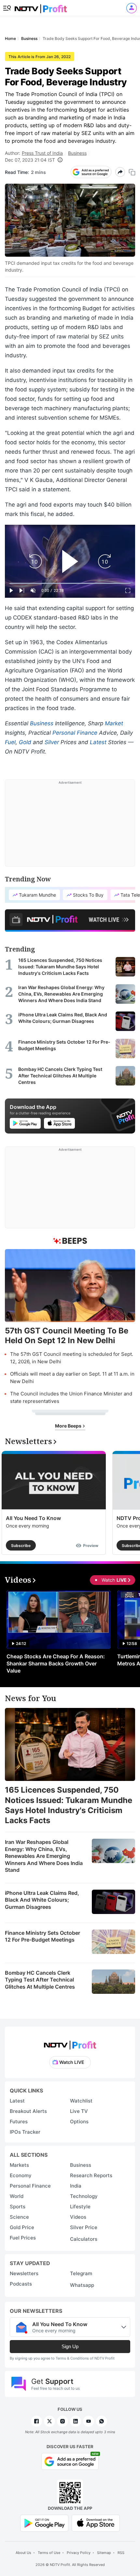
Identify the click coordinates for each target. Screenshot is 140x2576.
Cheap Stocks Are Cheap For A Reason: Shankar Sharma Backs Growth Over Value (56, 1663)
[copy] (132, 172)
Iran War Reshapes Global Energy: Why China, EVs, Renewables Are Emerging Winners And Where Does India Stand (44, 1856)
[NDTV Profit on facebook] (36, 2421)
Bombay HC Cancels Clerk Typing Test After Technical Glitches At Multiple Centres (40, 1980)
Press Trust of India (42, 153)
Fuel (10, 742)
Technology (84, 2196)
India (76, 2186)
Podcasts (21, 2284)
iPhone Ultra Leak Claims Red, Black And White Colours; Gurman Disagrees (42, 1900)
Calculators (84, 2239)
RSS (121, 2553)
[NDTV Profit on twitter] (49, 2421)
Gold (25, 742)
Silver (52, 742)
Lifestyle (80, 2207)
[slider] (70, 583)
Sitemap (104, 2553)
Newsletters (24, 2273)
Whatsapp (82, 2285)
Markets (19, 2165)
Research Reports (91, 2175)
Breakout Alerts (28, 2111)
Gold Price (22, 2227)
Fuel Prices (23, 2238)
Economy (21, 2175)
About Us (23, 2553)
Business (77, 153)
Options (79, 2122)
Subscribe (21, 1546)
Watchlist (81, 2101)
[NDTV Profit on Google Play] (44, 2523)
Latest (98, 742)
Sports (18, 2207)
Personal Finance (75, 733)
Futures (19, 2122)
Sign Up (70, 2346)
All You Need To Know (33, 1518)
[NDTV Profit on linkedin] (76, 2421)
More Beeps (69, 1426)
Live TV (79, 2111)
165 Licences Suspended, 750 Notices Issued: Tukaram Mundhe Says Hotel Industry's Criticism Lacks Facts (69, 1805)
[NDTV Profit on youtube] (89, 2421)
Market (114, 723)
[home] (41, 7)
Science (19, 2217)
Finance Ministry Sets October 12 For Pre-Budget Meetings (42, 1936)
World (17, 2196)
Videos (78, 2217)
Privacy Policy (79, 2553)
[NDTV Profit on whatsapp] (102, 2421)
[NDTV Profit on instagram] (63, 2421)
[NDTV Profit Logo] (70, 2043)
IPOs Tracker (25, 2132)
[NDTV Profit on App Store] (96, 2523)
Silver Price (84, 2227)
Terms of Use (49, 2553)
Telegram (81, 2273)
